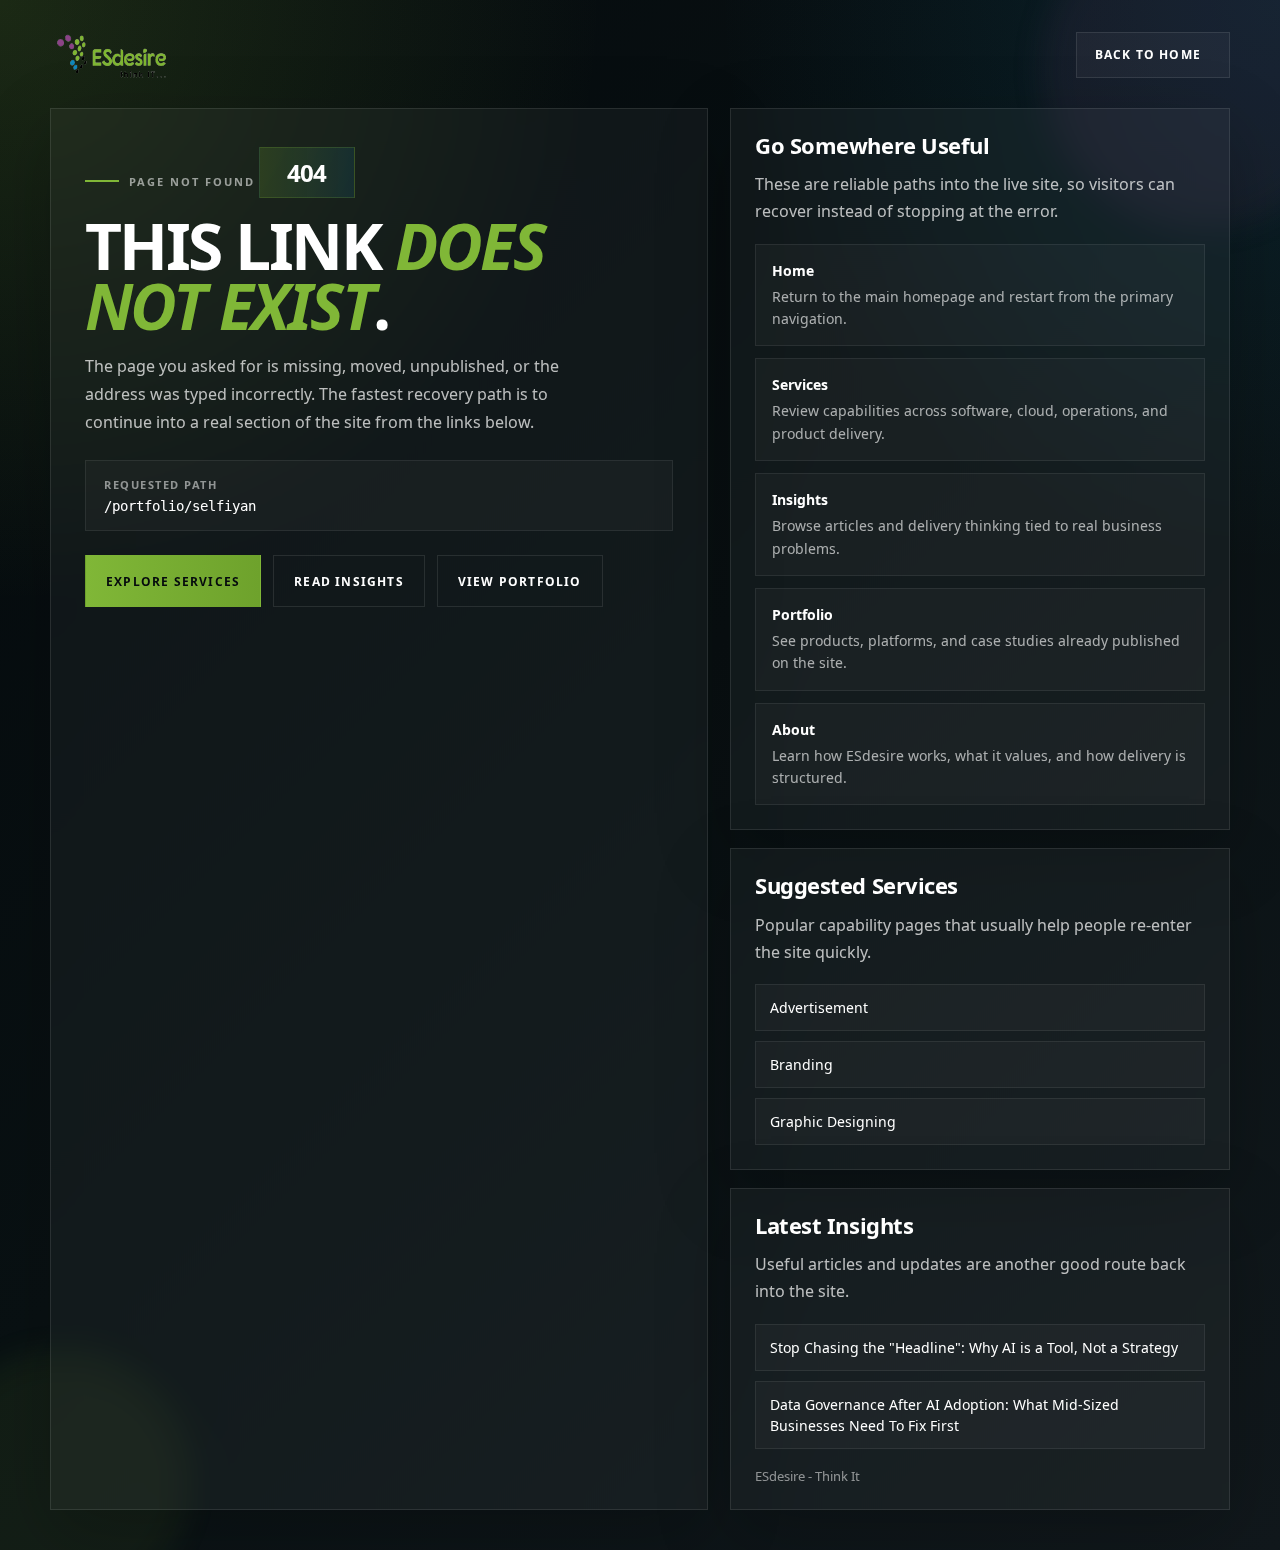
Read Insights (349, 581)
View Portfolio (520, 581)
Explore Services (173, 581)
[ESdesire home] (111, 55)
